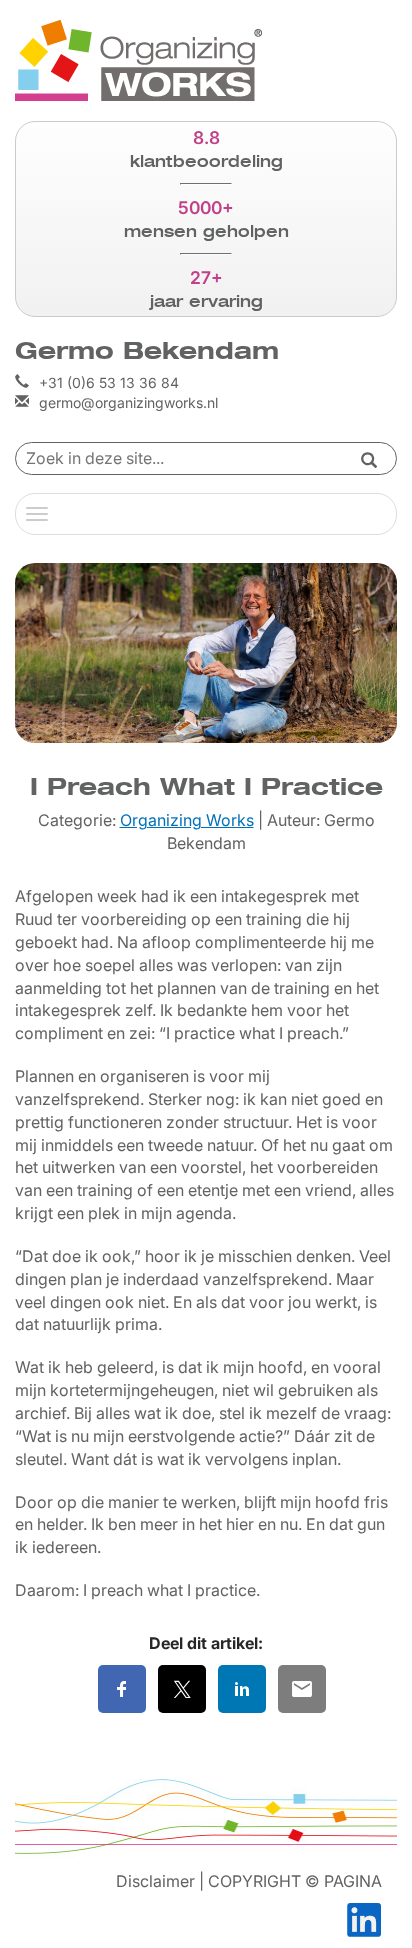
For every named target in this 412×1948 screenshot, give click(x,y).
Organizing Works (187, 820)
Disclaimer (155, 1881)
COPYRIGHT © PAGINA (295, 1881)
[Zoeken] (369, 461)
